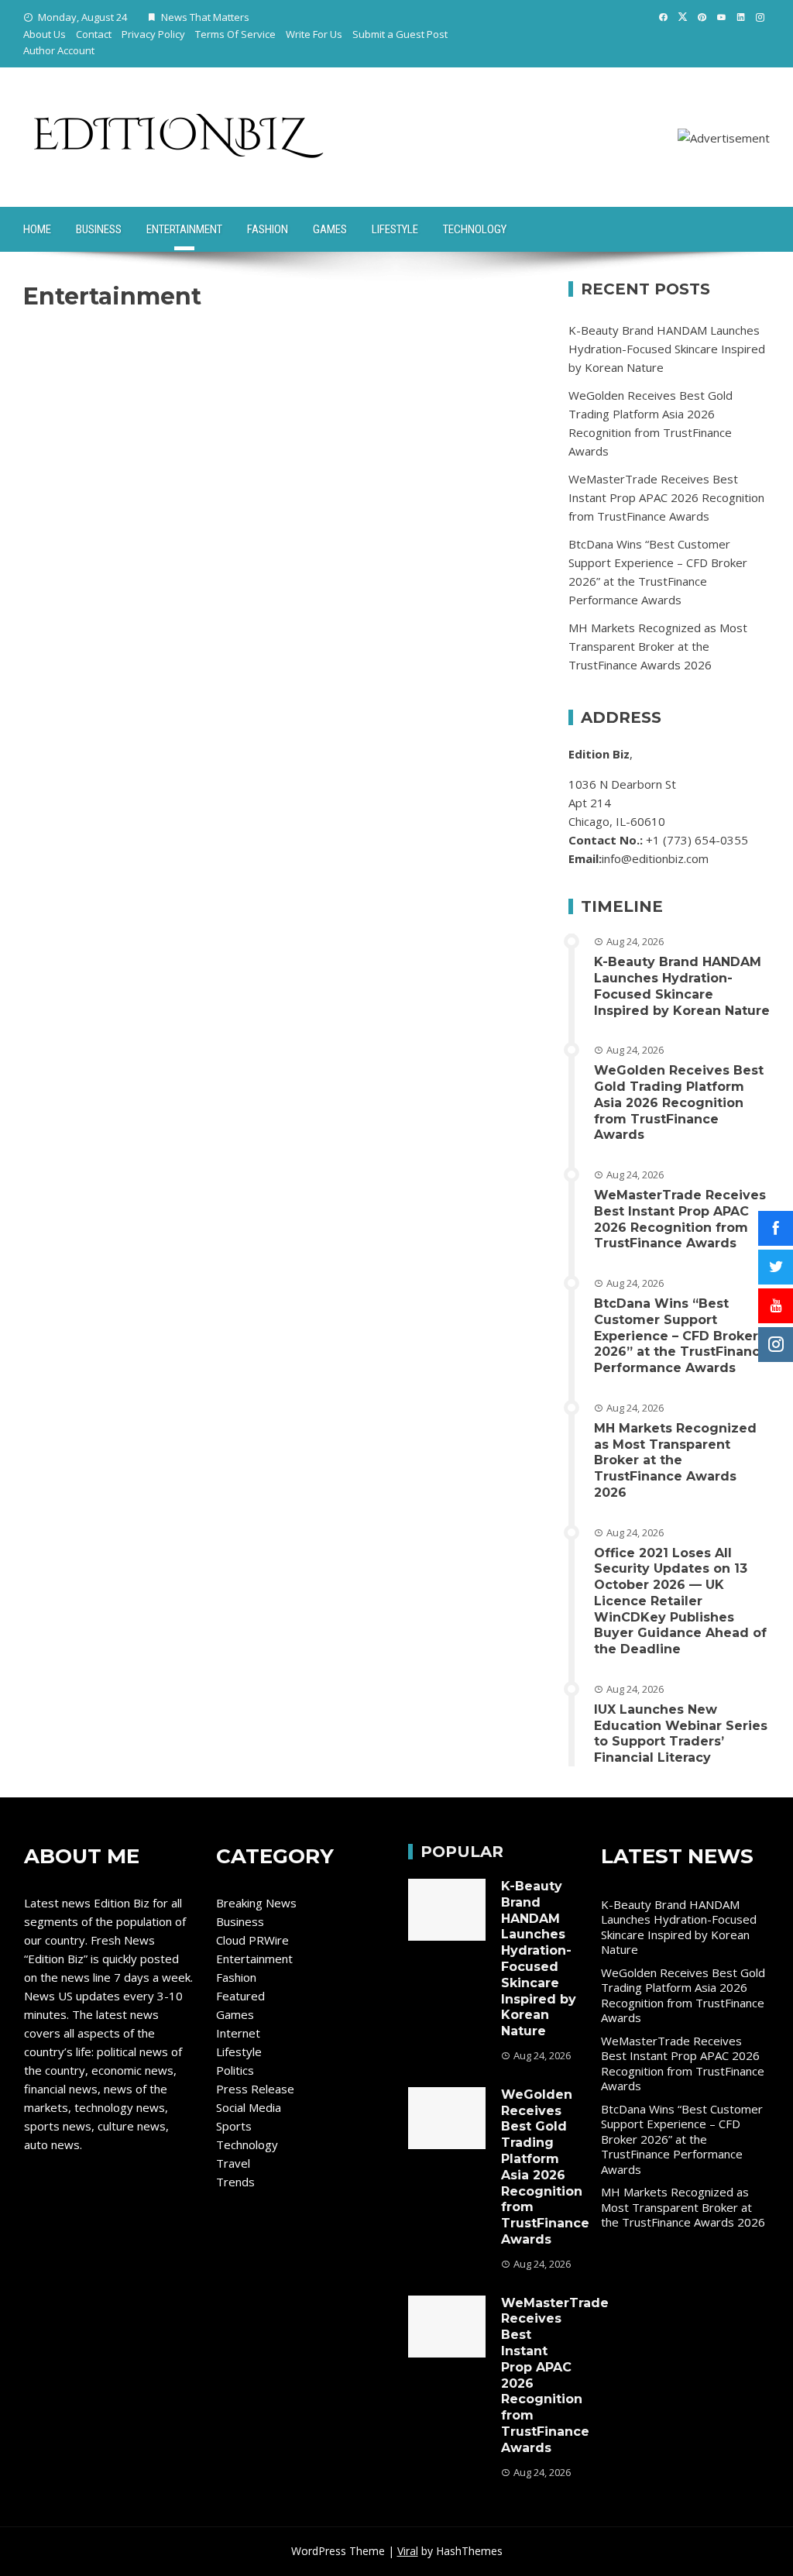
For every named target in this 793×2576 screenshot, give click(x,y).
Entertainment (184, 229)
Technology (475, 229)
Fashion (268, 229)
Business (99, 229)
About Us (45, 34)
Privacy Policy (153, 34)
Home (37, 229)
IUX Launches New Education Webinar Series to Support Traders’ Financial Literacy (681, 1733)
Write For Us (314, 34)
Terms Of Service (235, 34)
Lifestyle (395, 229)
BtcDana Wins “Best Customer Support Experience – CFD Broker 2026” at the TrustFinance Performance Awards (681, 1336)
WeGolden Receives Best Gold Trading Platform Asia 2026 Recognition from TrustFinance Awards (679, 1102)
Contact (94, 34)
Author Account (59, 50)
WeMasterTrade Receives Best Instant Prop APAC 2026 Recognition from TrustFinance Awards (666, 497)
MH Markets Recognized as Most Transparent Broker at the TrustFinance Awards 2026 (658, 646)
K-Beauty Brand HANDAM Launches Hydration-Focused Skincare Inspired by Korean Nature (667, 349)
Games (330, 229)
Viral (408, 2551)
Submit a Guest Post (400, 34)
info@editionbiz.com (655, 858)
